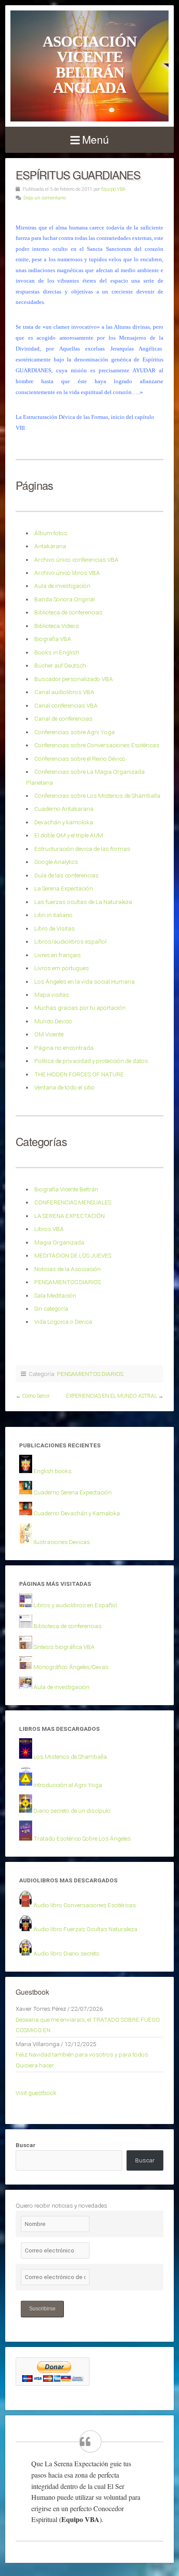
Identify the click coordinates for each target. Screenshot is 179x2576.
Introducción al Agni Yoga (68, 1785)
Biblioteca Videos (57, 626)
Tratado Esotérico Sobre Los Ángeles (82, 1838)
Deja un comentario (45, 198)
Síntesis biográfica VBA (64, 1647)
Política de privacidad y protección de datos (91, 1061)
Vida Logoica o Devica (63, 1322)
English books (53, 1471)
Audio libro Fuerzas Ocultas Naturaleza (85, 1929)
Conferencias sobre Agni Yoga (75, 732)
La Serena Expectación (64, 888)
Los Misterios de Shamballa (70, 1757)
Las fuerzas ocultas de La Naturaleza (83, 902)
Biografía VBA (53, 639)
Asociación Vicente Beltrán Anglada (89, 64)
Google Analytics (56, 862)
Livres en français (58, 955)
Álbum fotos (51, 533)
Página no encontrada (64, 1048)
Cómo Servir (36, 1396)
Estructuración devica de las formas (82, 849)
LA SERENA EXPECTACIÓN (70, 1216)
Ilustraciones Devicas (62, 1542)
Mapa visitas (52, 995)
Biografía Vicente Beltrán (66, 1189)
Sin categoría (51, 1308)
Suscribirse (42, 2309)
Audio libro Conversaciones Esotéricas (85, 1905)
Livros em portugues (62, 968)
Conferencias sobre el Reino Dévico (80, 759)
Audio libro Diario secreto (66, 1953)
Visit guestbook (36, 2093)
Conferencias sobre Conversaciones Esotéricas (97, 745)
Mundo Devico (53, 1021)
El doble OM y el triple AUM (69, 835)
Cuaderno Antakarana (64, 809)
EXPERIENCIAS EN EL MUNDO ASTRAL (111, 1396)
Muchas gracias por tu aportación (80, 1008)
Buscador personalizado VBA (74, 679)
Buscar (26, 2145)
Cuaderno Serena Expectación (73, 1492)
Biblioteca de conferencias (68, 612)
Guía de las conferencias (66, 875)
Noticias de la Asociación (68, 1269)
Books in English (57, 652)
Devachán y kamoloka (64, 822)
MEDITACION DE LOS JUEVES (73, 1255)
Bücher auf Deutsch (60, 665)
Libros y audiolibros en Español (75, 1605)
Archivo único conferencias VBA (76, 560)
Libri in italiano (53, 915)
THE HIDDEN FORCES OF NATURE (79, 1074)
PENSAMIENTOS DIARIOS (68, 1282)
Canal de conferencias (63, 718)
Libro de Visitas (55, 928)
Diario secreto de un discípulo (72, 1811)
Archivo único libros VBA (67, 573)
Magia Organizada (59, 1242)
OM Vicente (49, 1034)
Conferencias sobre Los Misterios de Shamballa (97, 796)
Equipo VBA (113, 189)
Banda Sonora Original (65, 599)
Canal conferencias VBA (66, 705)
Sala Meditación (55, 1295)
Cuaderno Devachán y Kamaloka (77, 1513)
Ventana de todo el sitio (65, 1087)
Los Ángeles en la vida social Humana (85, 981)
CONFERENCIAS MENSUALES (73, 1202)
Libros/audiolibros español (70, 941)
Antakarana (50, 546)
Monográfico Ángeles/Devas (71, 1667)
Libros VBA (49, 1229)
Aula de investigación (62, 586)
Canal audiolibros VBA (64, 692)
